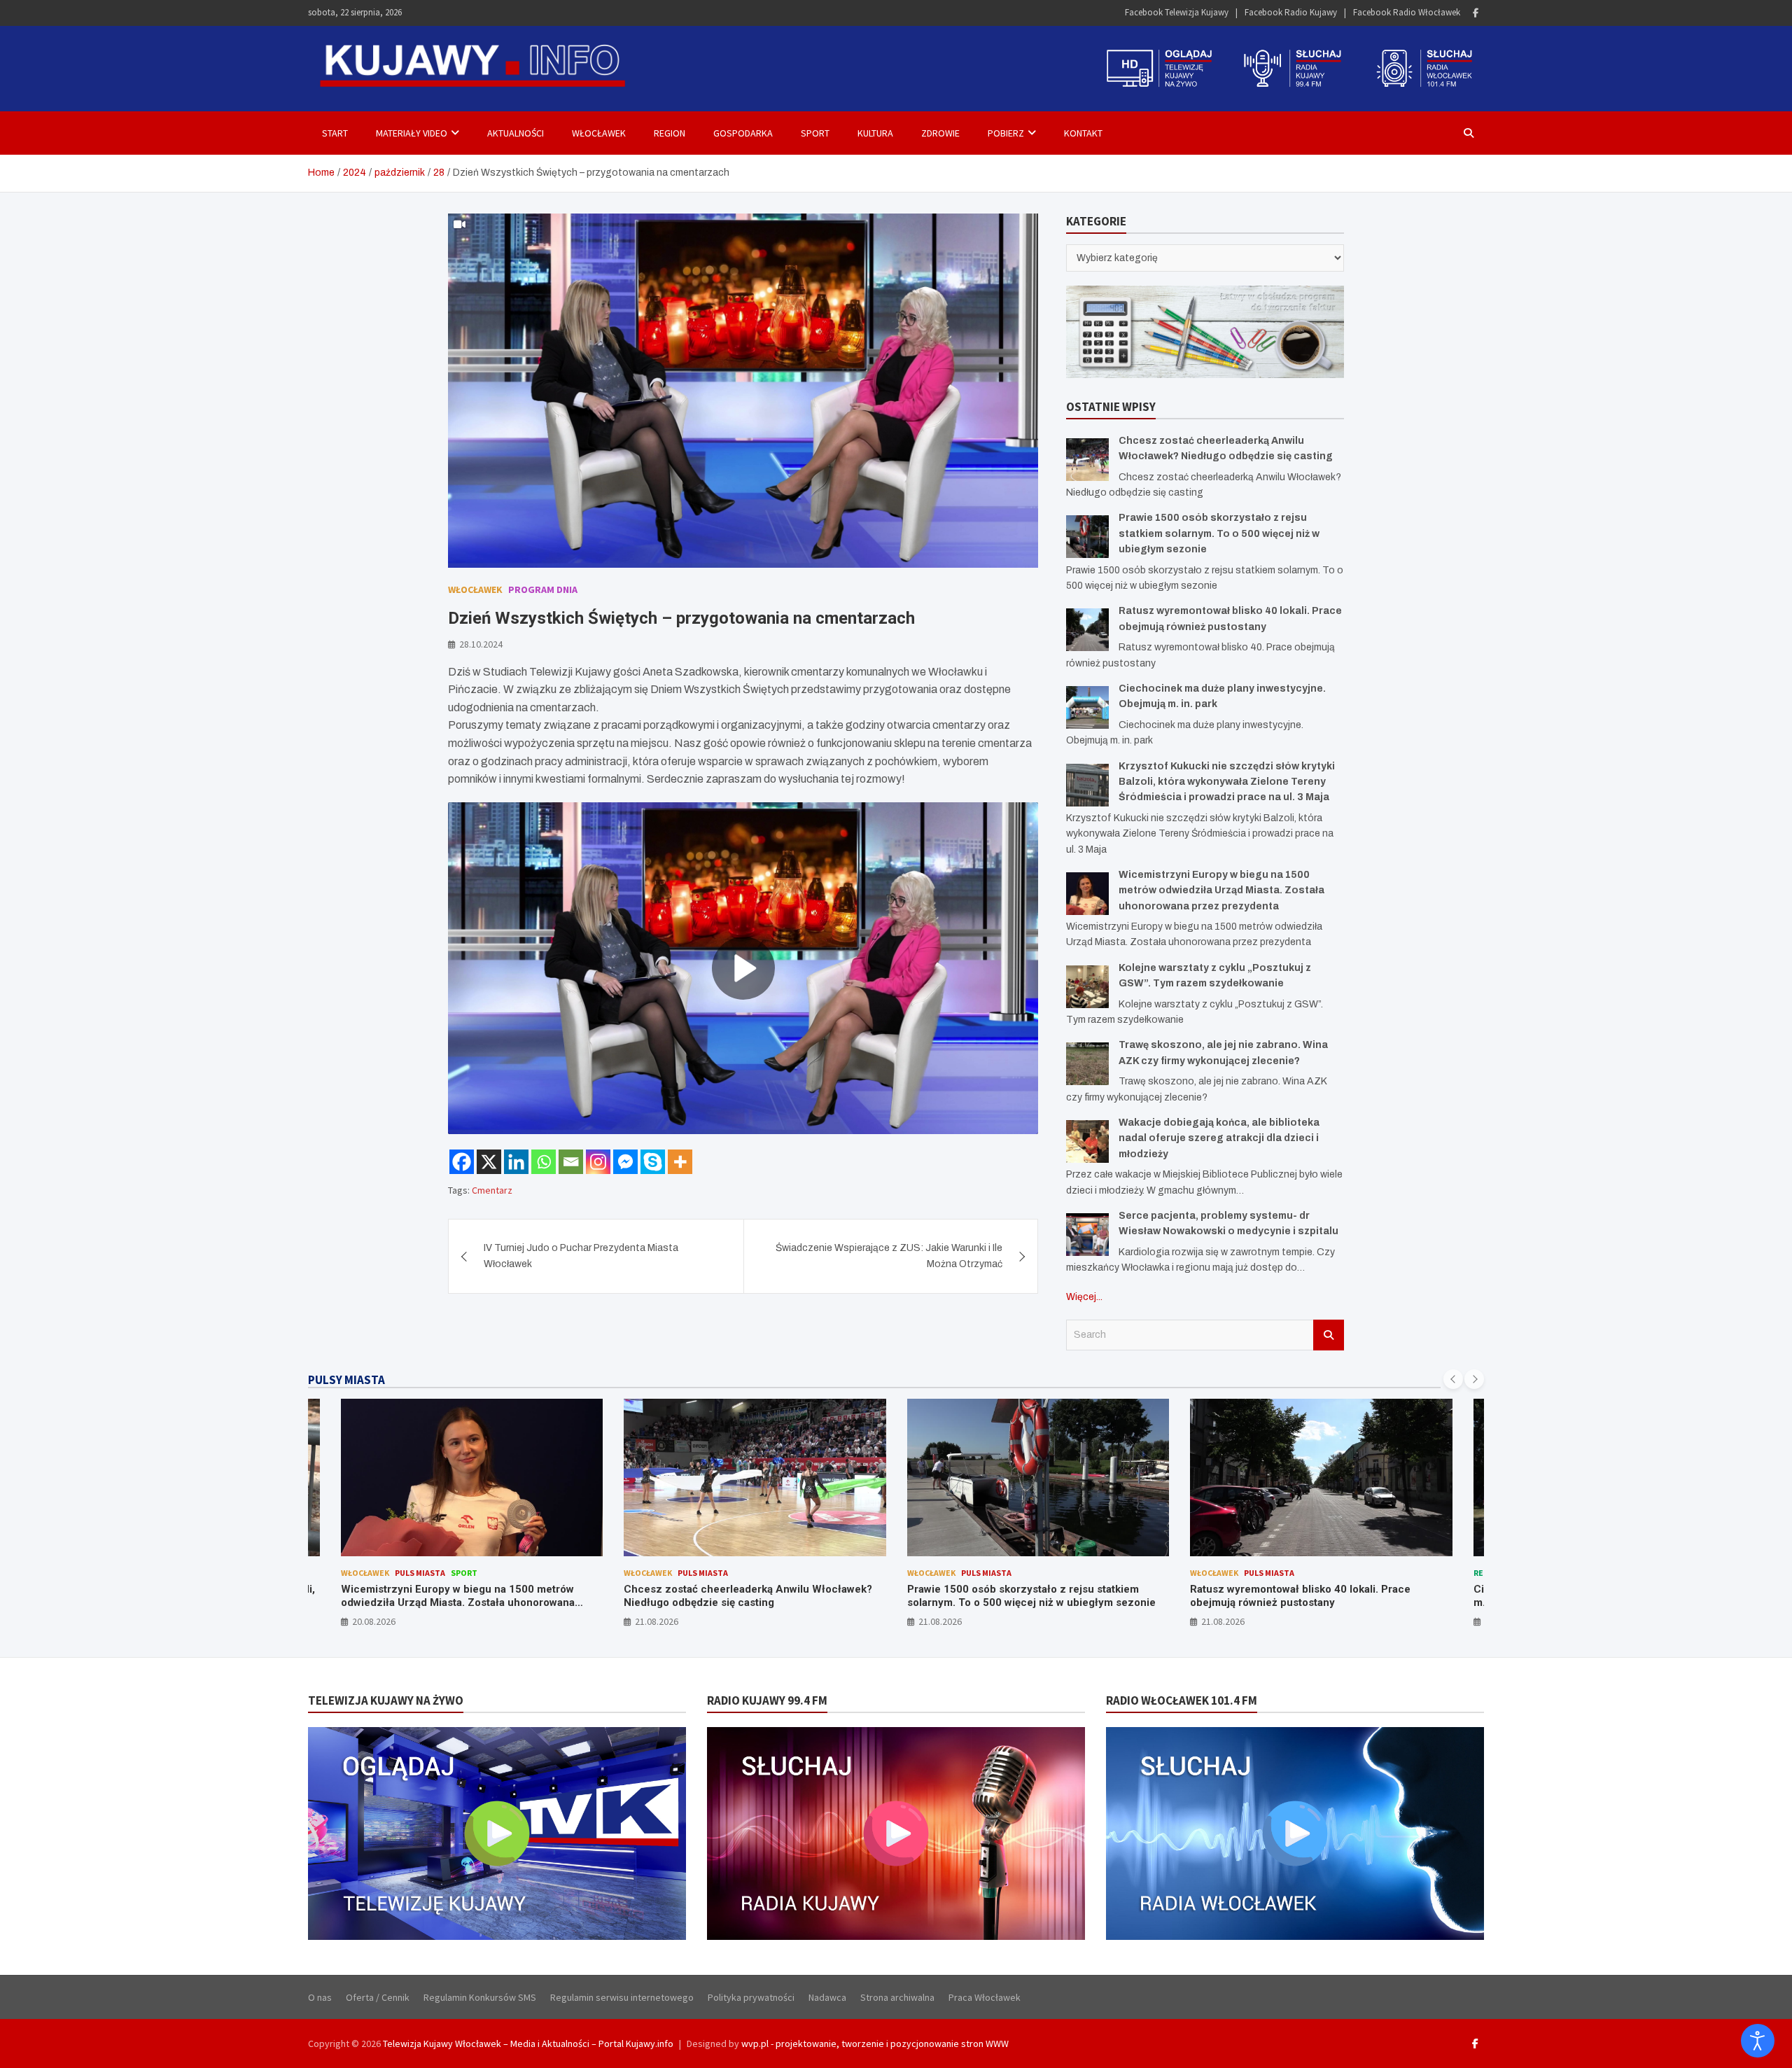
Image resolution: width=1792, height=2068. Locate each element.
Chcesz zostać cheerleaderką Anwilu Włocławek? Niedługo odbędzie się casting (748, 1596)
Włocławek (599, 133)
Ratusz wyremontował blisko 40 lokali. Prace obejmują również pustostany (1300, 1596)
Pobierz (1006, 133)
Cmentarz (492, 1190)
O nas (320, 1997)
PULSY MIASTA (346, 1380)
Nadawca (827, 1997)
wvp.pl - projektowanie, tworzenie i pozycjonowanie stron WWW (875, 2043)
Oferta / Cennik (378, 1997)
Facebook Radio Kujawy (1291, 12)
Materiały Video (412, 133)
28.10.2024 (481, 644)
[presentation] (1453, 1379)
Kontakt (1083, 133)
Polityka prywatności (751, 1997)
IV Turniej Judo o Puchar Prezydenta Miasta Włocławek (581, 1256)
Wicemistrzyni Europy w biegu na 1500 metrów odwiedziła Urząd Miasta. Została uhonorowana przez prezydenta (1221, 890)
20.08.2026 (374, 1621)
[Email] (571, 1162)
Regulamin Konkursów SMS (480, 1997)
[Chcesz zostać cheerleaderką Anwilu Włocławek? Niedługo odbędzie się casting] (1087, 460)
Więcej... (1084, 1297)
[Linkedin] (516, 1162)
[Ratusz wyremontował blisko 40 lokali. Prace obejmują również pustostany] (1087, 630)
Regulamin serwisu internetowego (622, 1997)
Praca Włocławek (985, 1997)
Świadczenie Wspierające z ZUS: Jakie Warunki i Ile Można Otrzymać (889, 1256)
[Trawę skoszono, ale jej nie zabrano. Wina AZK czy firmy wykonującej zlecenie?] (1087, 1064)
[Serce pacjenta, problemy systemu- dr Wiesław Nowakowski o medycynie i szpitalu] (1087, 1235)
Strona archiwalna (897, 1997)
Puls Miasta (420, 1573)
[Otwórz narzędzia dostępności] (1758, 2041)
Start (335, 133)
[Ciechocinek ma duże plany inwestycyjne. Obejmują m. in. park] (1087, 707)
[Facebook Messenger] (625, 1162)
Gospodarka (743, 133)
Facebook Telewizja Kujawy (1177, 12)
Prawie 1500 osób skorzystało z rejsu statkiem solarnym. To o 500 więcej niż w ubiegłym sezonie (1219, 533)
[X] (489, 1162)
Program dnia (543, 589)
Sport (815, 133)
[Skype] (653, 1162)
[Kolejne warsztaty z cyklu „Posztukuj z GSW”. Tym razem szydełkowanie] (1087, 987)
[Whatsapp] (544, 1162)
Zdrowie (940, 133)
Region (670, 133)
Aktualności (516, 133)
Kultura (875, 133)
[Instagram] (598, 1162)
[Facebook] (1476, 13)
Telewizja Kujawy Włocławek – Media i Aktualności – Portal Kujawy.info (528, 2043)
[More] (680, 1162)
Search (1329, 1335)
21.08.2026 (657, 1621)
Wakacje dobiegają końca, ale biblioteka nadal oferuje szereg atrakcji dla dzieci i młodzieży (1219, 1138)
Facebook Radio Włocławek (1407, 12)
